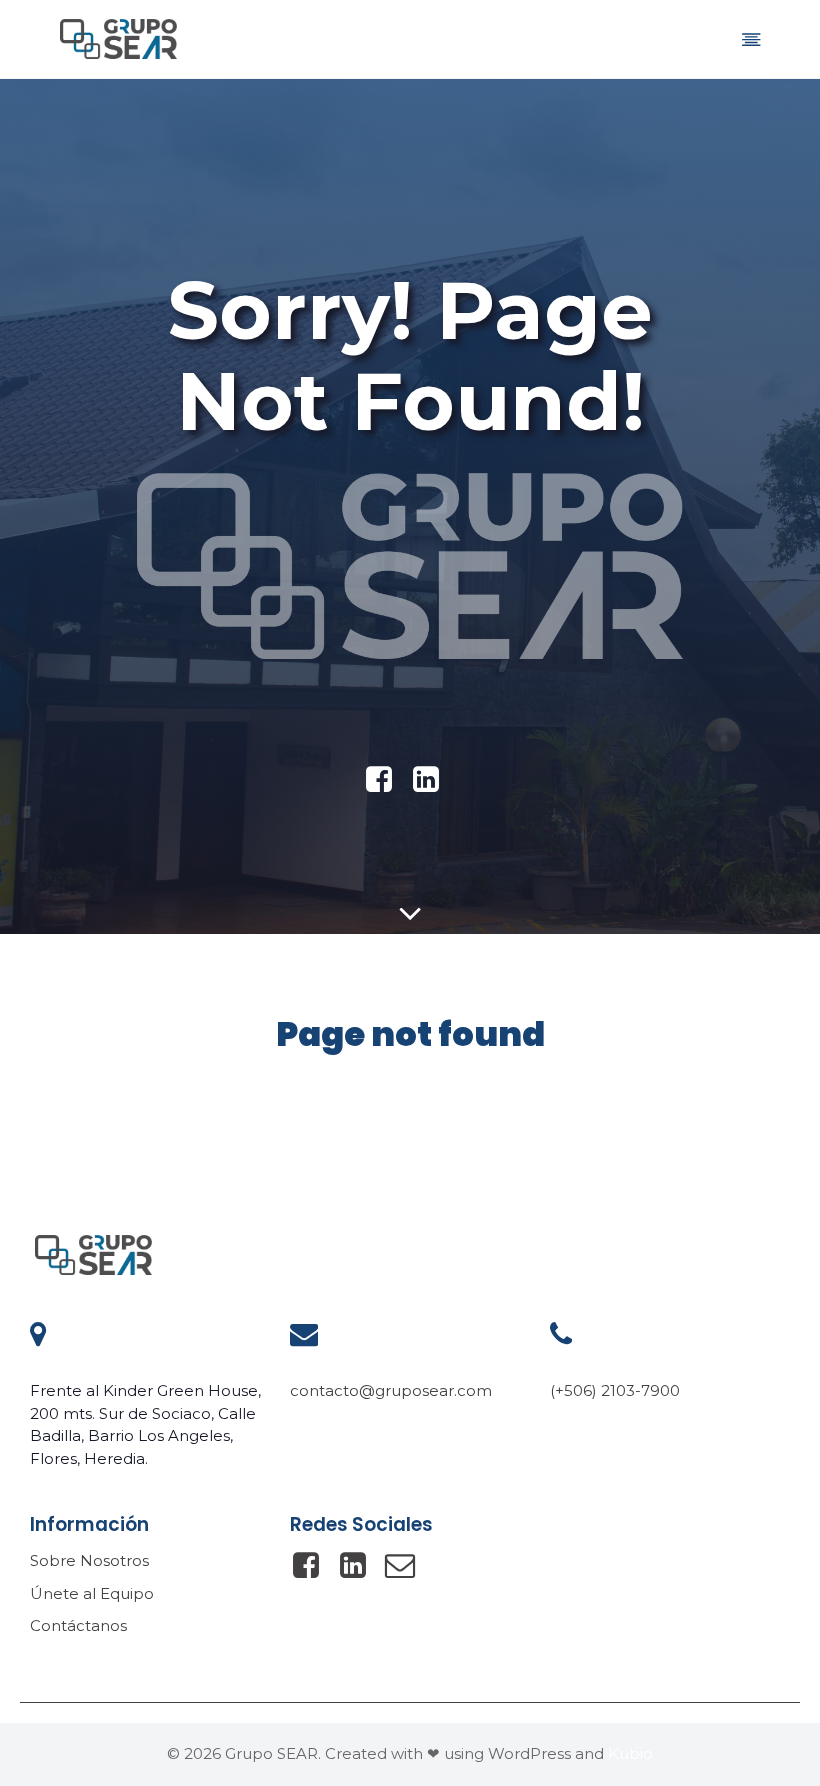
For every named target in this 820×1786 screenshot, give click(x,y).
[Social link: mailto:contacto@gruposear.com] (407, 1566)
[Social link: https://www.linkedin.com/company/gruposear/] (433, 780)
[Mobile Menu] (751, 39)
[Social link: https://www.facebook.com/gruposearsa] (386, 780)
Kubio (630, 1753)
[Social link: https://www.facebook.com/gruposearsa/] (313, 1566)
